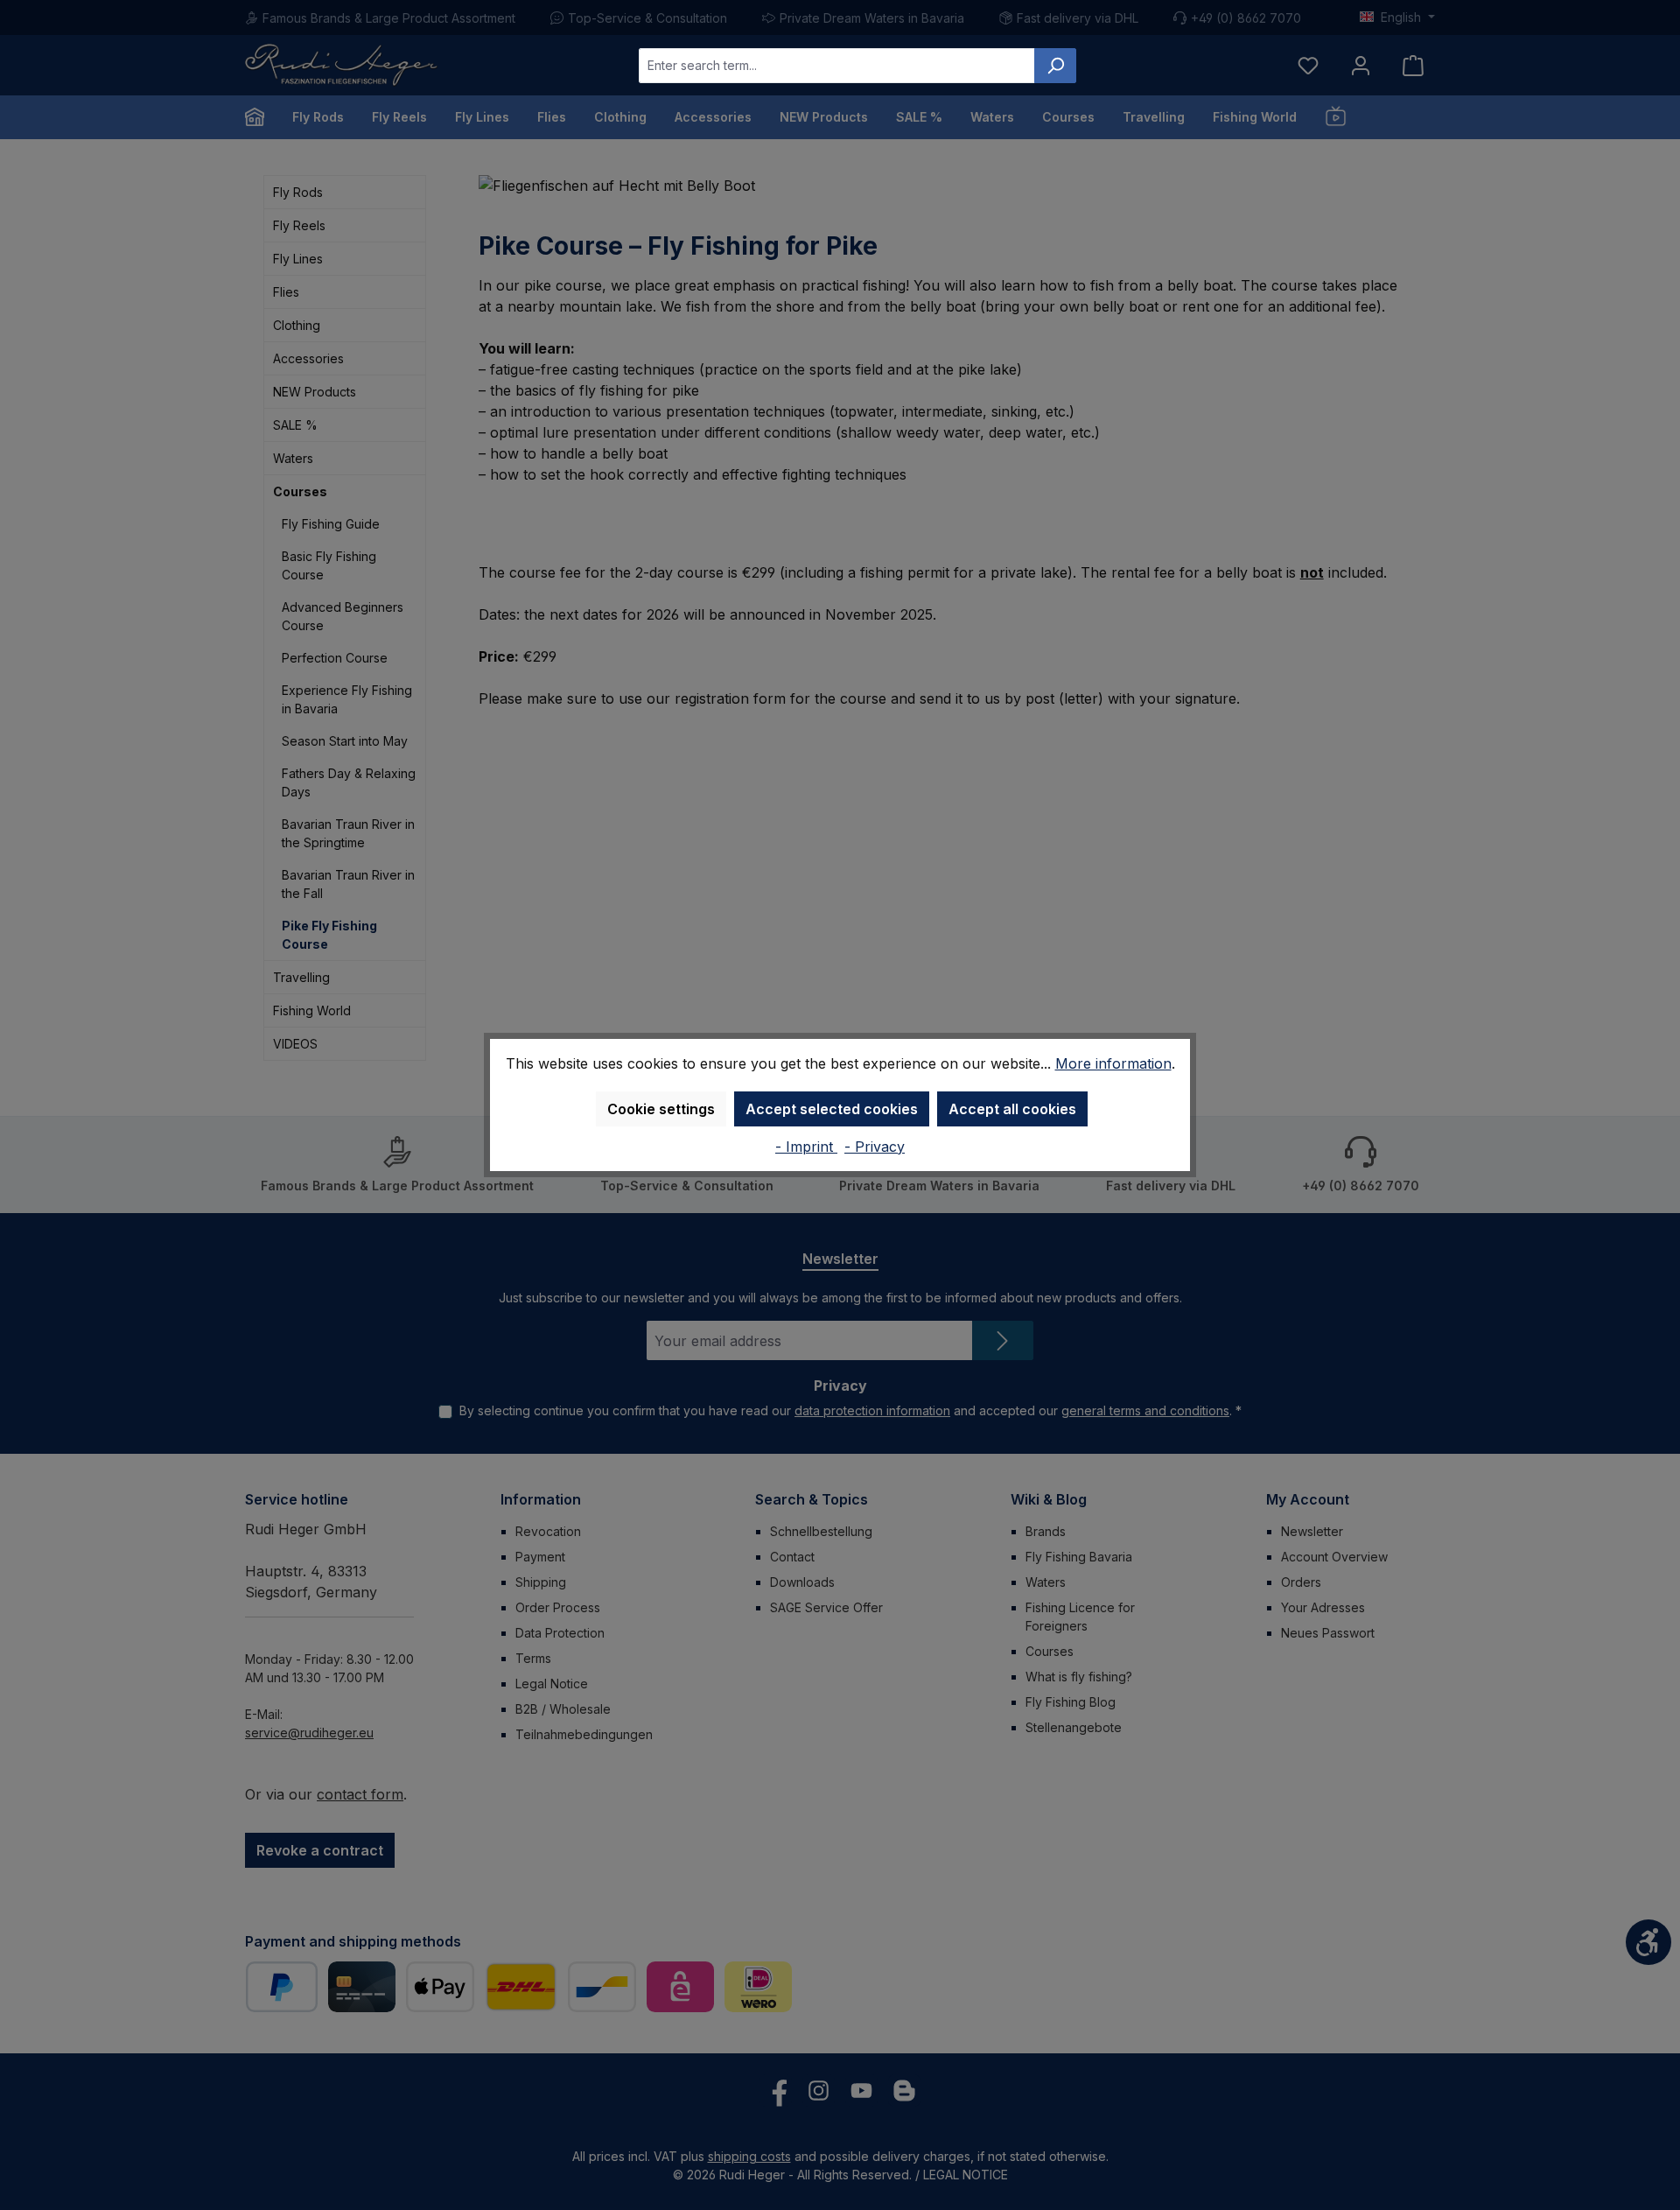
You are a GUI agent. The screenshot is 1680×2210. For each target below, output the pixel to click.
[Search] (1055, 66)
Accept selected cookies (832, 1109)
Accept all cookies (1012, 1109)
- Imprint (806, 1147)
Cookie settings (661, 1109)
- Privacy (875, 1147)
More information (1113, 1063)
